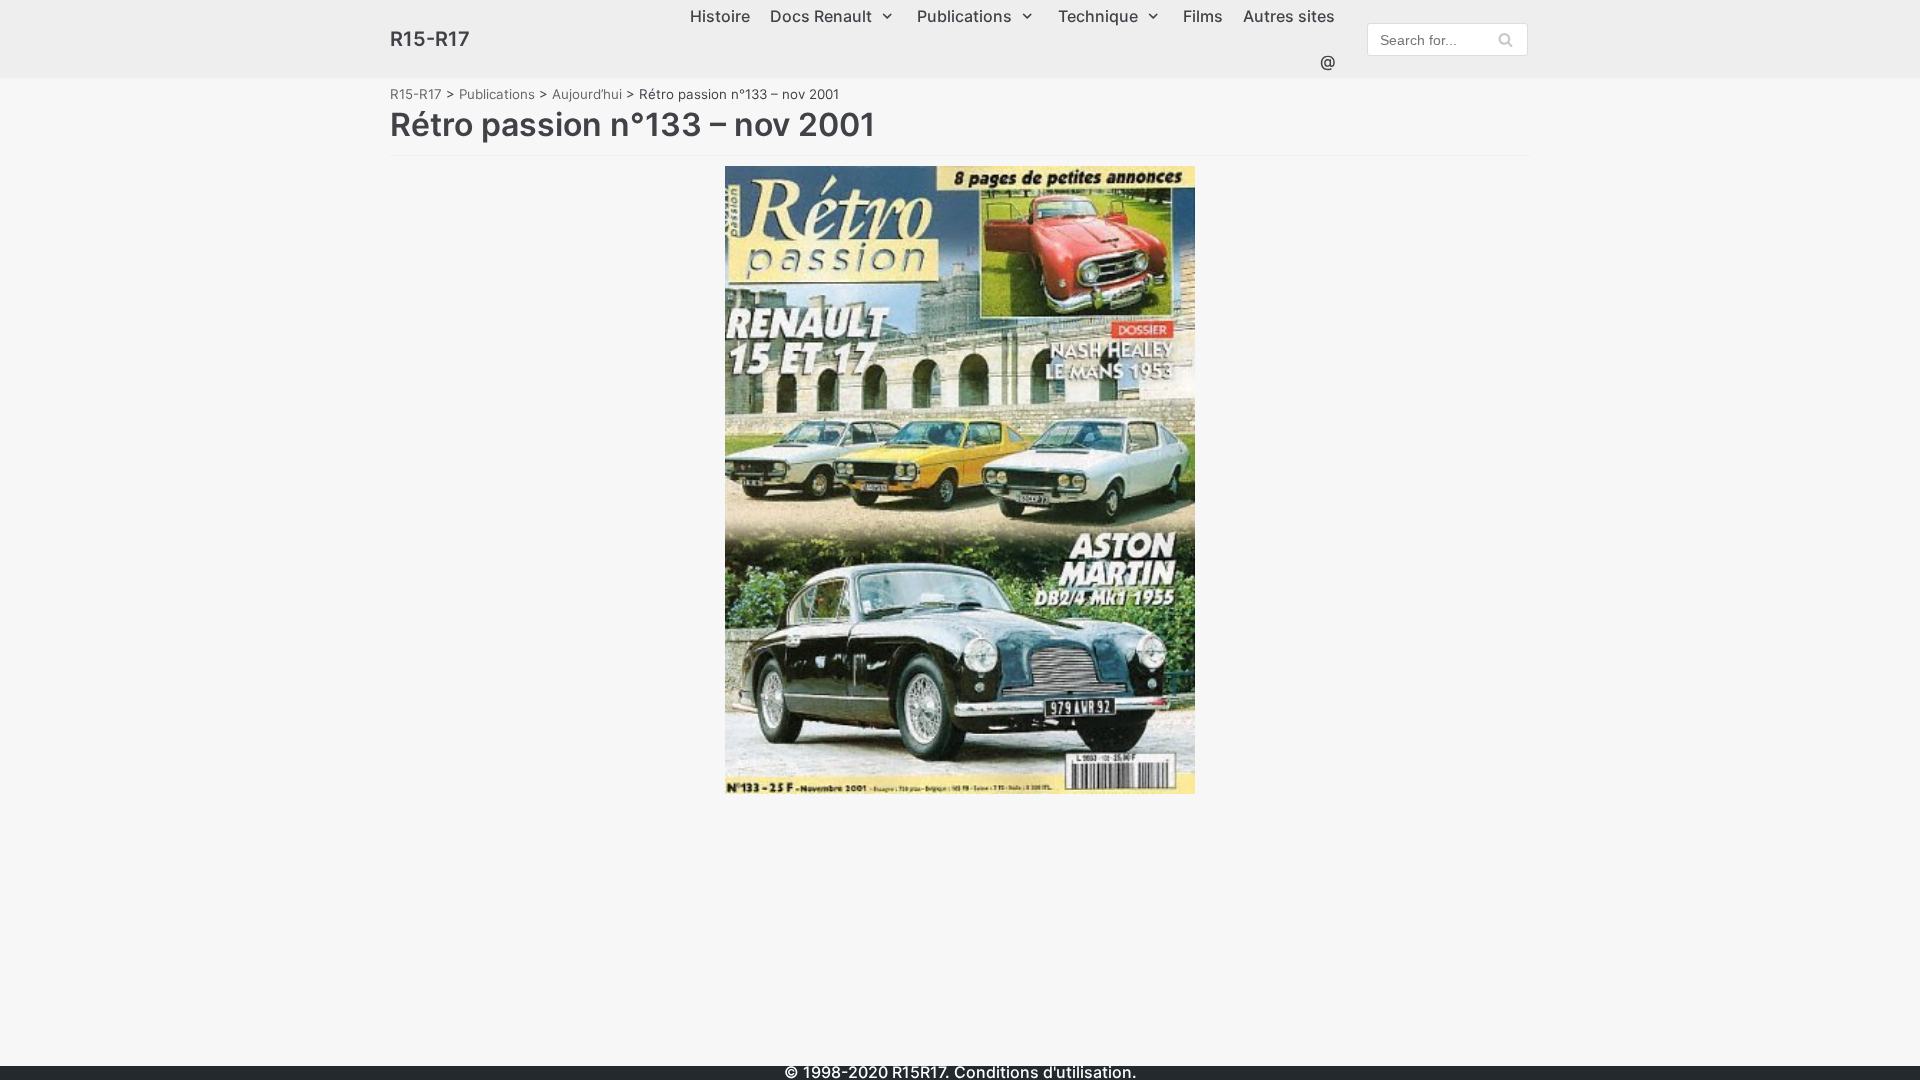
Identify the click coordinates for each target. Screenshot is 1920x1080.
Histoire (720, 16)
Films (1203, 16)
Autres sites (1289, 16)
